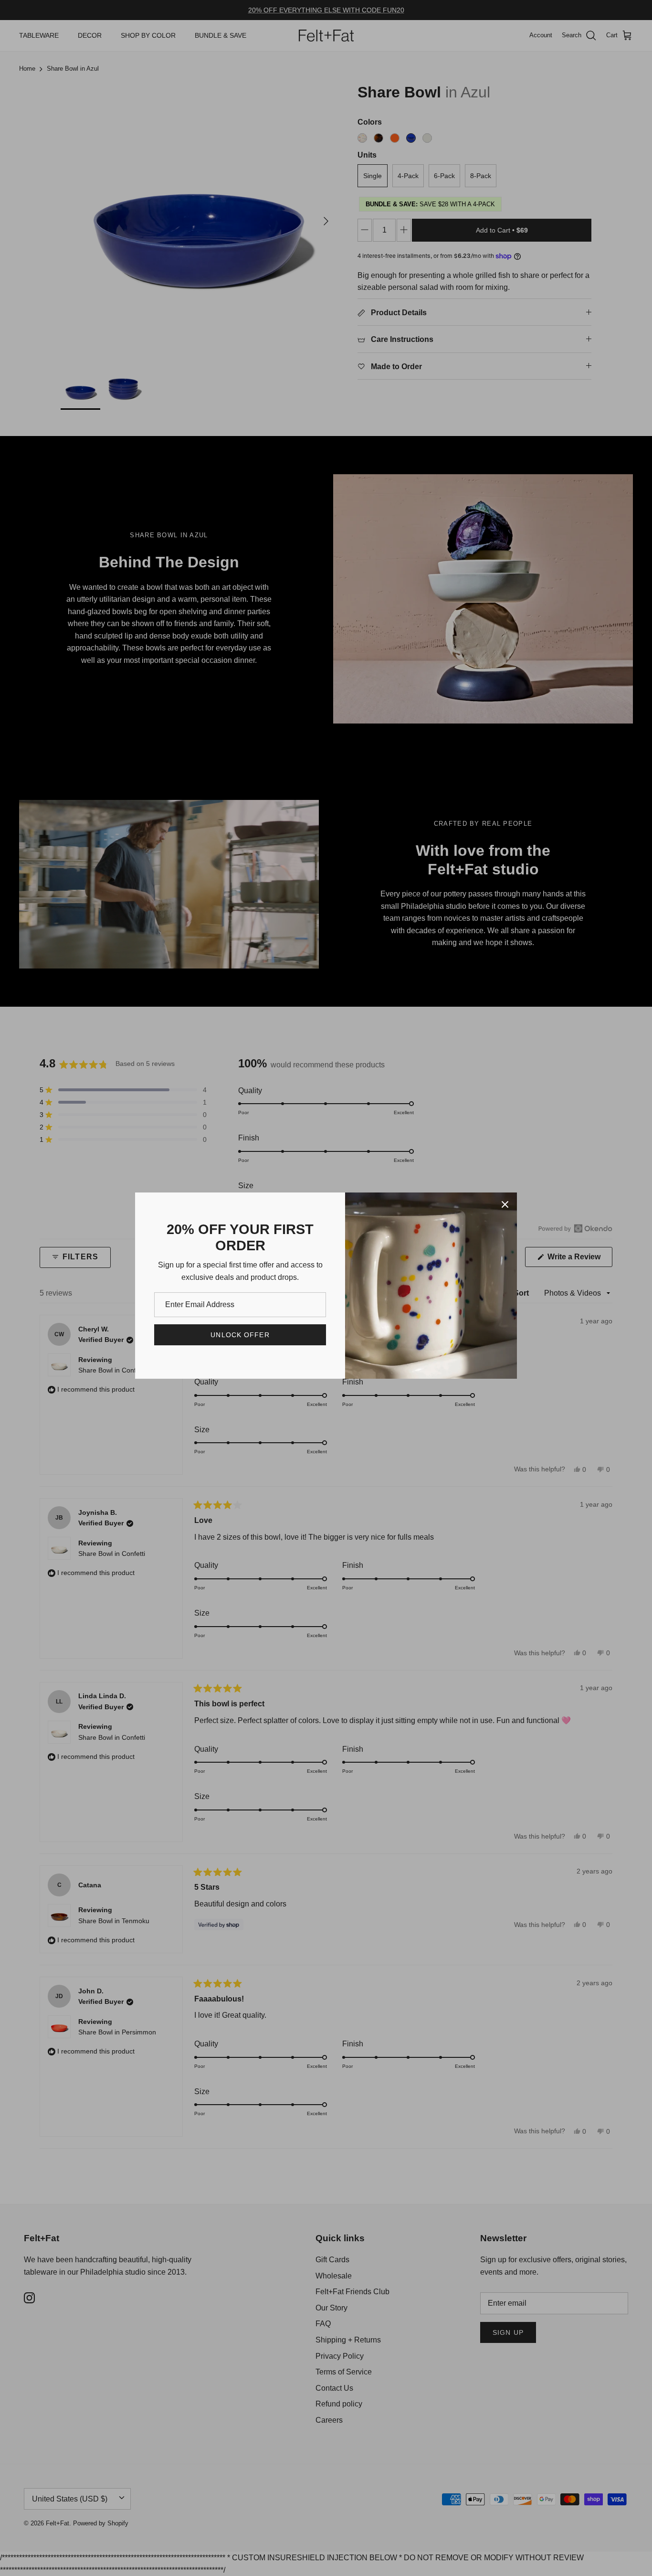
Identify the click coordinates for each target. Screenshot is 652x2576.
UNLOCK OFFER (240, 1335)
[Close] (505, 1204)
